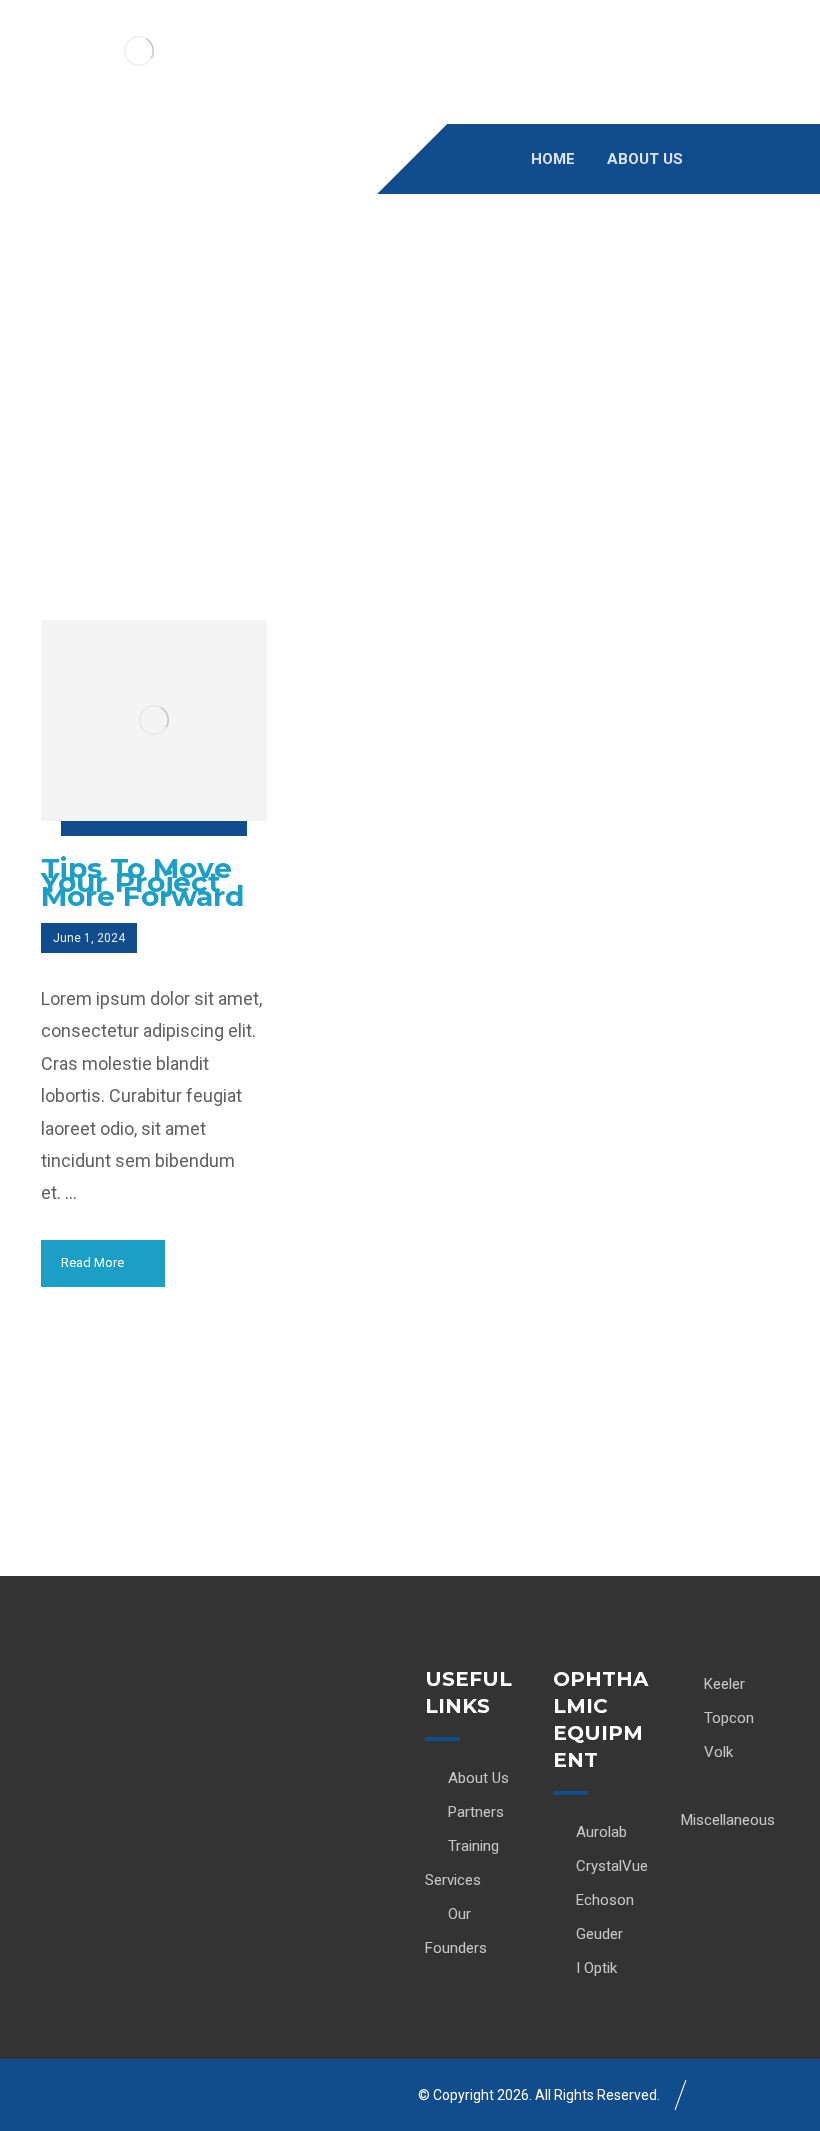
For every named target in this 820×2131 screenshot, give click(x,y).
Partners (476, 1812)
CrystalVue (612, 1866)
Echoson (605, 1900)
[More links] (745, 159)
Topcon (729, 1718)
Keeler (724, 1684)
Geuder (599, 1934)
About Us (478, 1778)
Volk (718, 1752)
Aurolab (601, 1832)
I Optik (596, 1968)
